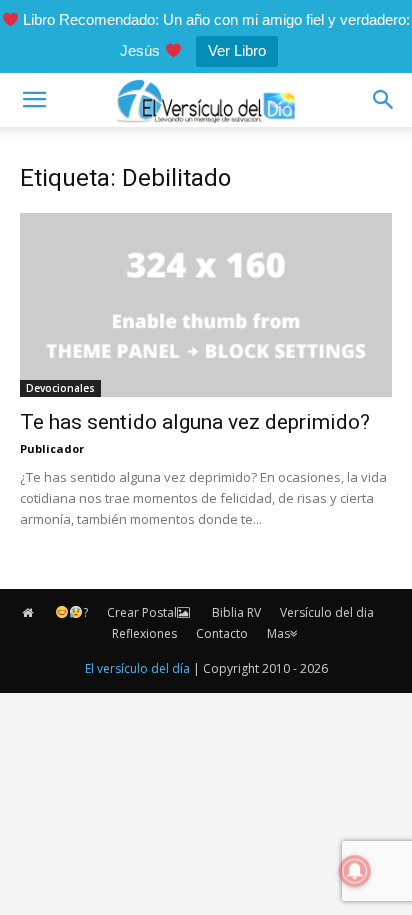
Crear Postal (142, 612)
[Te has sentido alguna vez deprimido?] (206, 305)
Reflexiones (144, 633)
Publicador (52, 448)
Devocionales (60, 388)
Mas (278, 633)
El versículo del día (137, 668)
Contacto (222, 633)
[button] (34, 100)
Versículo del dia (327, 612)
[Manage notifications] (355, 871)
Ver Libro (237, 50)
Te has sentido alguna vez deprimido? (195, 422)
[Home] (29, 613)
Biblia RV (236, 612)
